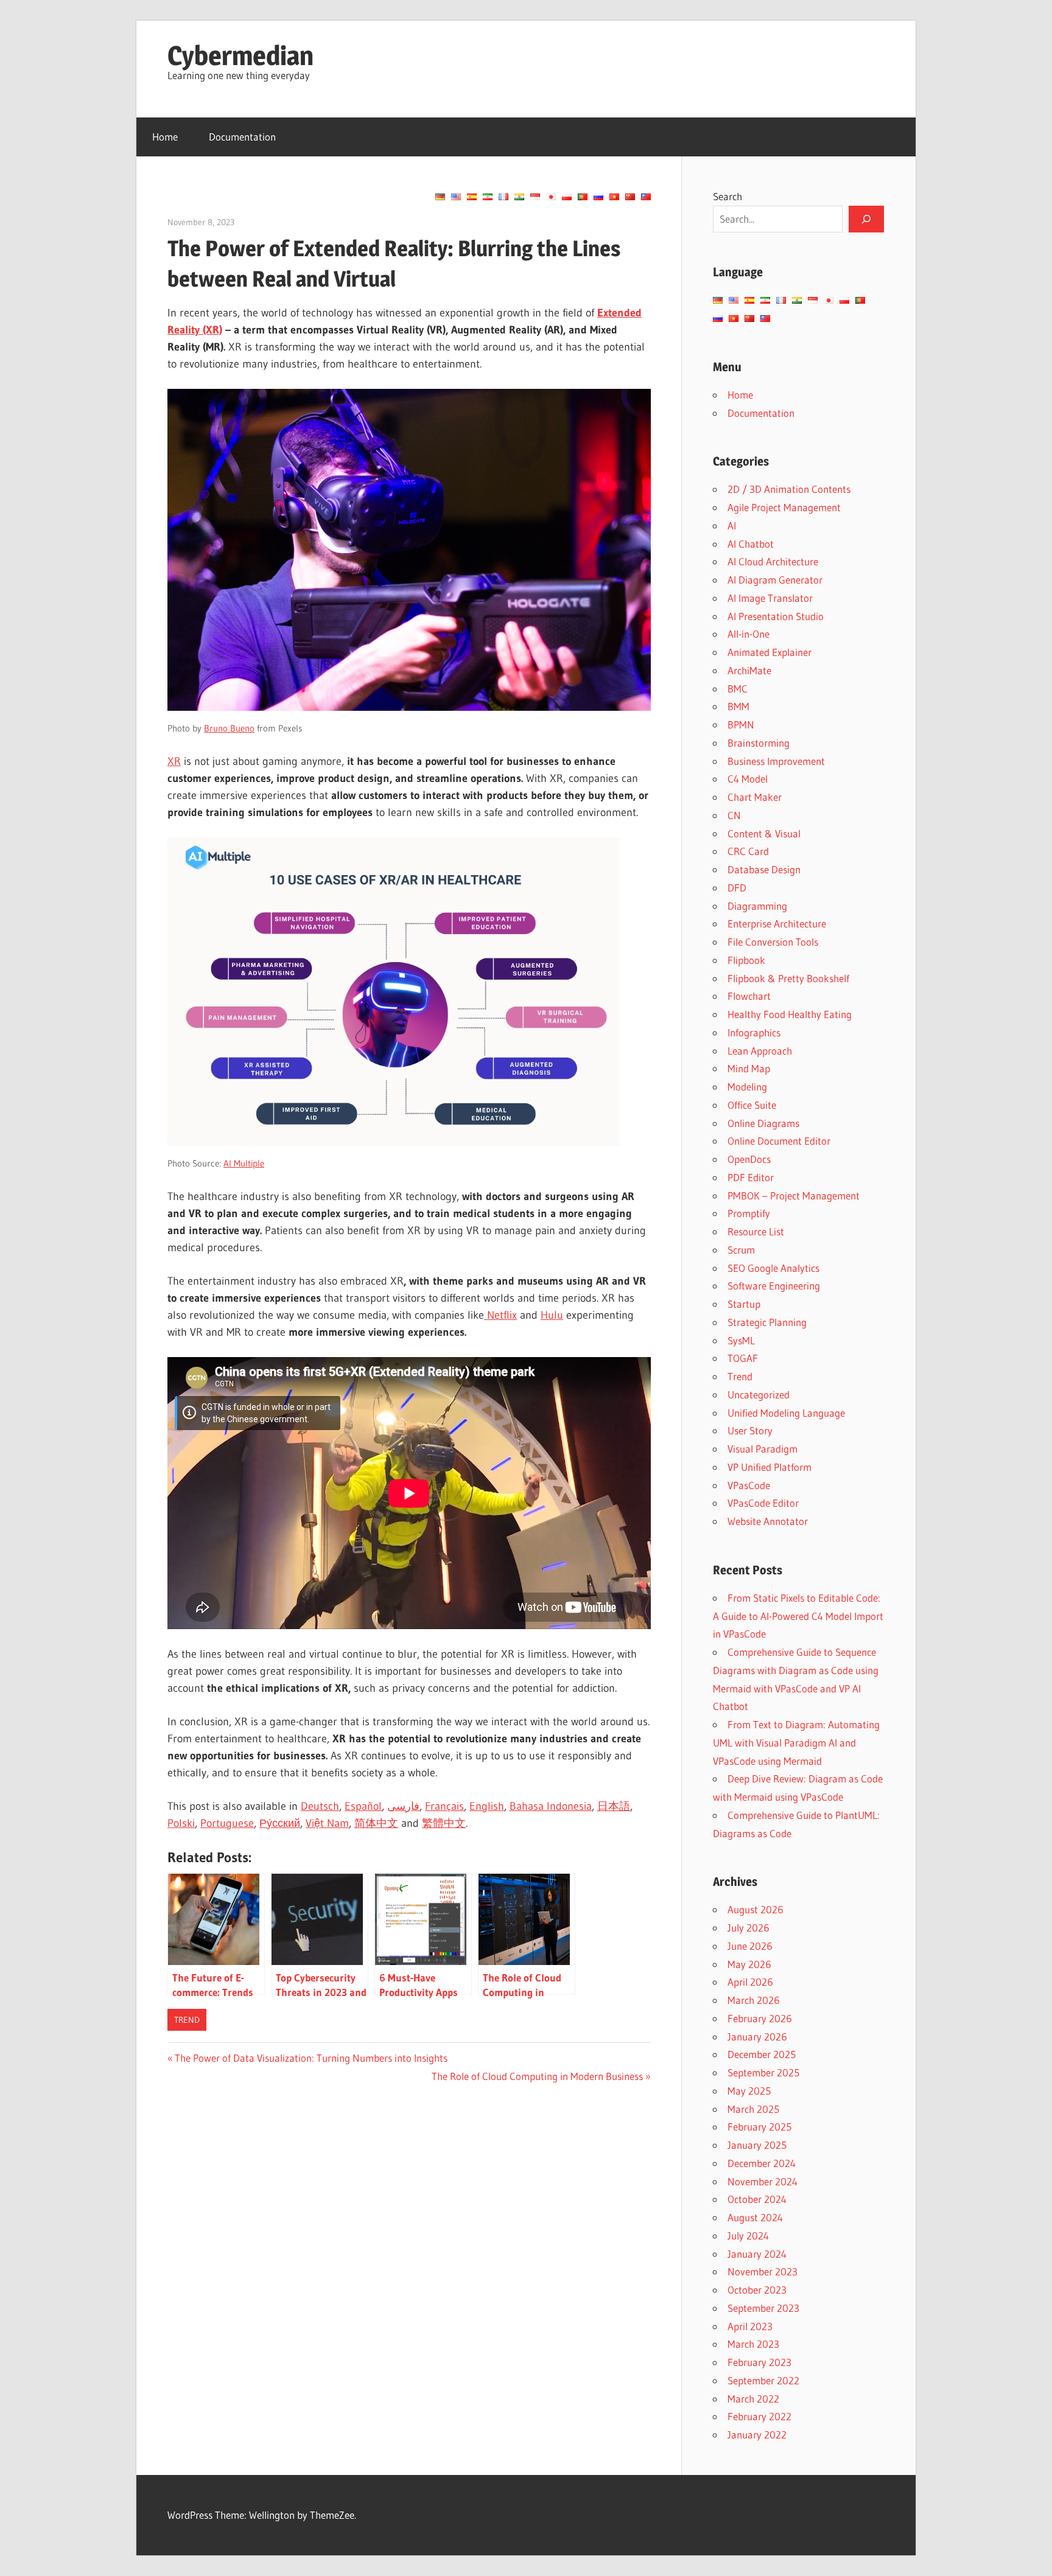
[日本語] (551, 197)
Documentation (242, 137)
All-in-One (749, 634)
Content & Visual (764, 833)
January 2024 (757, 2254)
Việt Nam (327, 1823)
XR (174, 761)
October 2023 (757, 2290)
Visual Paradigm (763, 1449)
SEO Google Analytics (773, 1268)
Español (363, 1806)
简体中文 (376, 1823)
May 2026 (749, 1964)
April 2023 (750, 2326)
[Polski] (567, 197)
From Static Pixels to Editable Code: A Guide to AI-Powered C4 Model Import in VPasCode (798, 1616)
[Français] (503, 197)
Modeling (747, 1087)
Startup (744, 1304)
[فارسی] (488, 197)
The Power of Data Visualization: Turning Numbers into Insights (311, 2058)
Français (444, 1806)
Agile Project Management (784, 507)
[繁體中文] (646, 197)
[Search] (866, 219)
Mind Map (749, 1068)
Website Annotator (768, 1521)
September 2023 (763, 2308)
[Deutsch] (440, 197)
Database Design (764, 869)
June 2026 (750, 1946)
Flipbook (746, 960)
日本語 (614, 1806)
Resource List (756, 1231)
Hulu (552, 1315)
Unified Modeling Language (786, 1413)
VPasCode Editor (763, 1503)
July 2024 (748, 2236)
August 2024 (755, 2217)
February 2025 (759, 2127)
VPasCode (749, 1485)
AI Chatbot (751, 544)
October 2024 (757, 2199)
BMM (738, 706)
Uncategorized (759, 1394)
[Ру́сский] (598, 197)
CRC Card (748, 851)
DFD (737, 888)
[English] (456, 197)
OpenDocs (749, 1159)
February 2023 (759, 2362)
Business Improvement (776, 761)
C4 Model (748, 779)
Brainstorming (759, 743)
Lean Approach (760, 1051)
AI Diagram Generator (775, 580)
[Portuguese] (583, 197)
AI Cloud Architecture (773, 561)
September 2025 (763, 2072)
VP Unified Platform (770, 1467)
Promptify (749, 1213)
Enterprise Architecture (777, 923)
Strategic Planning (767, 1322)
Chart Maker (755, 797)
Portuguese (227, 1823)
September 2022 (763, 2380)
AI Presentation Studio (776, 616)
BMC (738, 689)
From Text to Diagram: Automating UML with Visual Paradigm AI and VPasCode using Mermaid (796, 1743)
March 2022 (753, 2399)
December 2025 (762, 2054)
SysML (741, 1340)
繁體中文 (444, 1823)
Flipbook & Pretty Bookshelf (788, 978)
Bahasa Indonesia (551, 1806)
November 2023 (763, 2271)
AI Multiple (244, 1163)
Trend (187, 2020)
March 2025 (753, 2109)
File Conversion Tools (773, 942)
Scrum (741, 1250)
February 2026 (760, 2018)
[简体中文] (630, 197)
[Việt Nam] (614, 197)
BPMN (741, 724)
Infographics (754, 1032)
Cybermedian (240, 55)
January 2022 (757, 2435)
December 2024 (762, 2163)
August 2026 (756, 1909)
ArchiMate (749, 670)
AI (732, 525)
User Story (750, 1430)
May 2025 (749, 2091)
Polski (181, 1823)
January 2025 (757, 2145)
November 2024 (763, 2181)
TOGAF (743, 1358)
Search (728, 196)
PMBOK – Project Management (794, 1196)
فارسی (403, 1806)
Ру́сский (280, 1823)
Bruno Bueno (229, 728)
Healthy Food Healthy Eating (790, 1014)
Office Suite (752, 1105)
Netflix (500, 1315)
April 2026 (750, 1982)
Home (165, 137)
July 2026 (749, 1928)
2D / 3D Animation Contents (789, 489)
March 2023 (753, 2344)
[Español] (472, 197)
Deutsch (320, 1806)
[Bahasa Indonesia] (535, 197)
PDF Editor (751, 1177)
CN (734, 815)
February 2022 (759, 2416)
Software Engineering (774, 1286)
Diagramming (757, 906)
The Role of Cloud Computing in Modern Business (537, 2076)
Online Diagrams (763, 1123)
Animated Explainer (770, 652)
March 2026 (754, 2000)
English (487, 1806)
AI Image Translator (770, 598)
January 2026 (757, 2037)
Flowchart (749, 996)
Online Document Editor (779, 1141)
